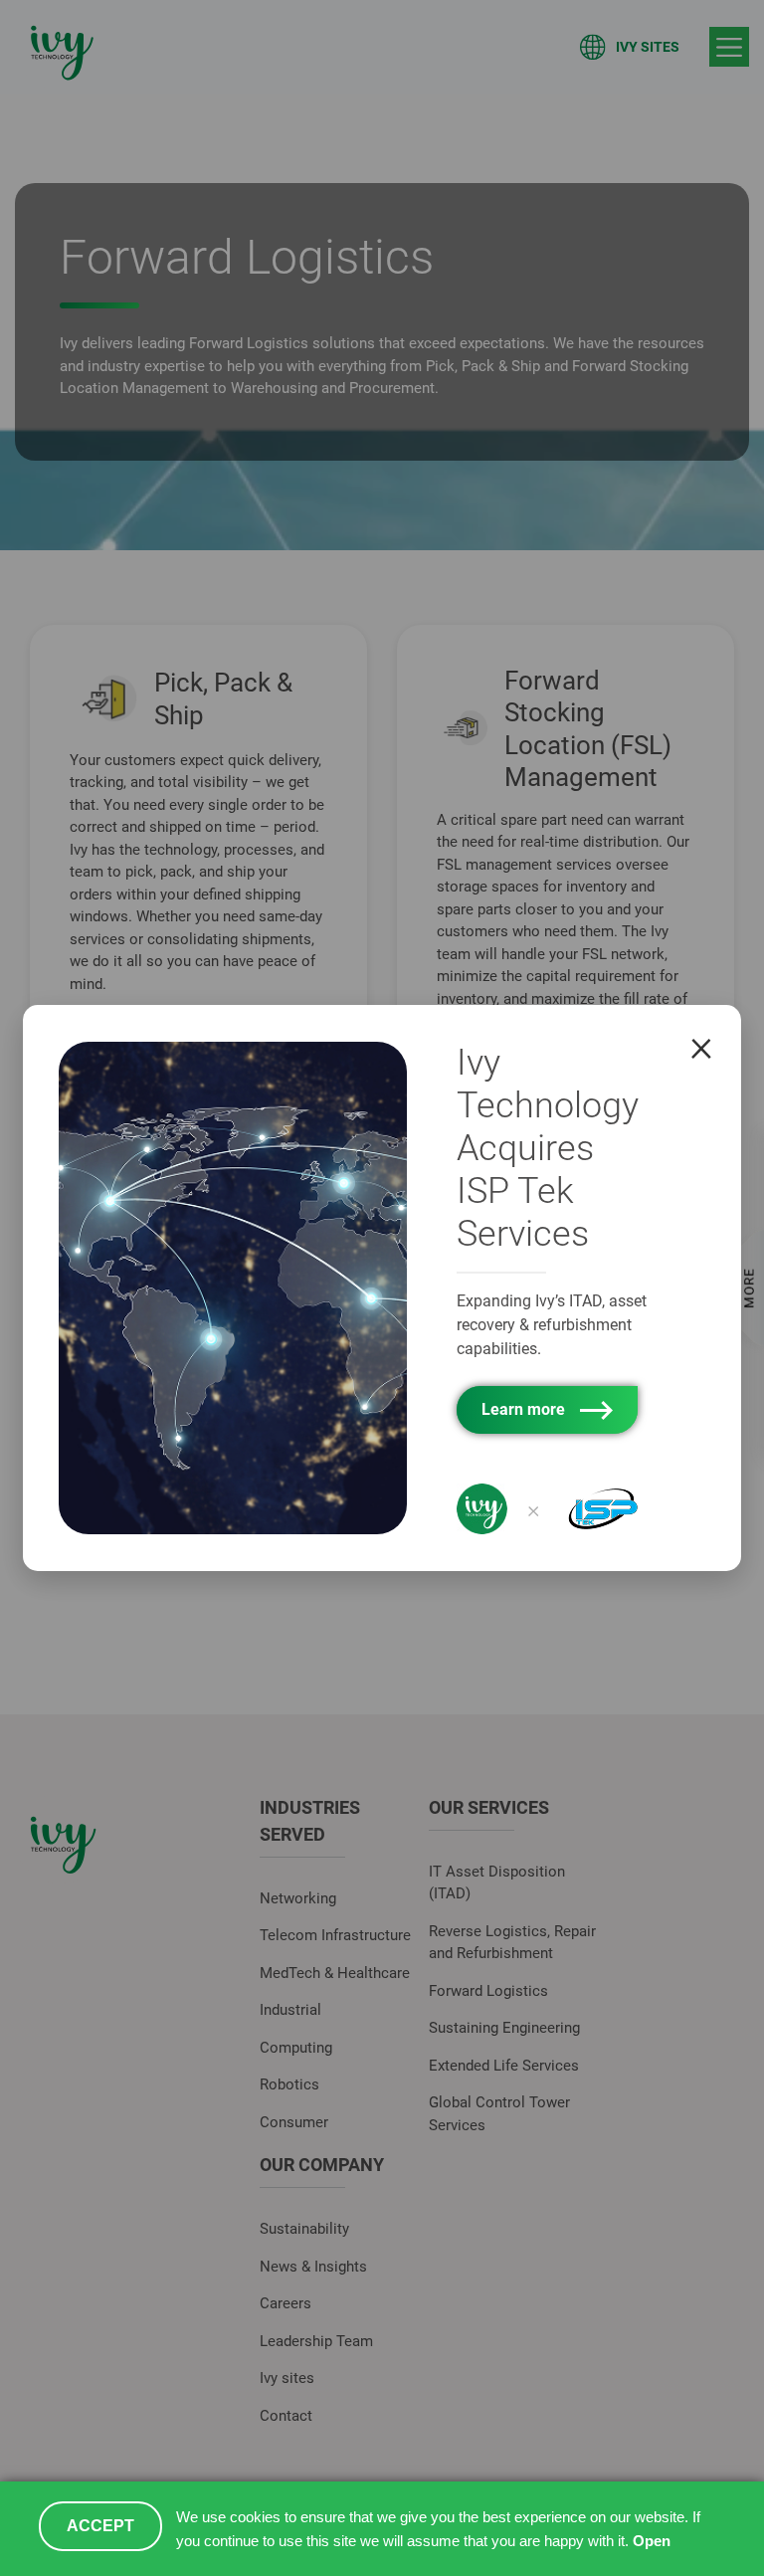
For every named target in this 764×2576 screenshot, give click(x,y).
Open (652, 2541)
